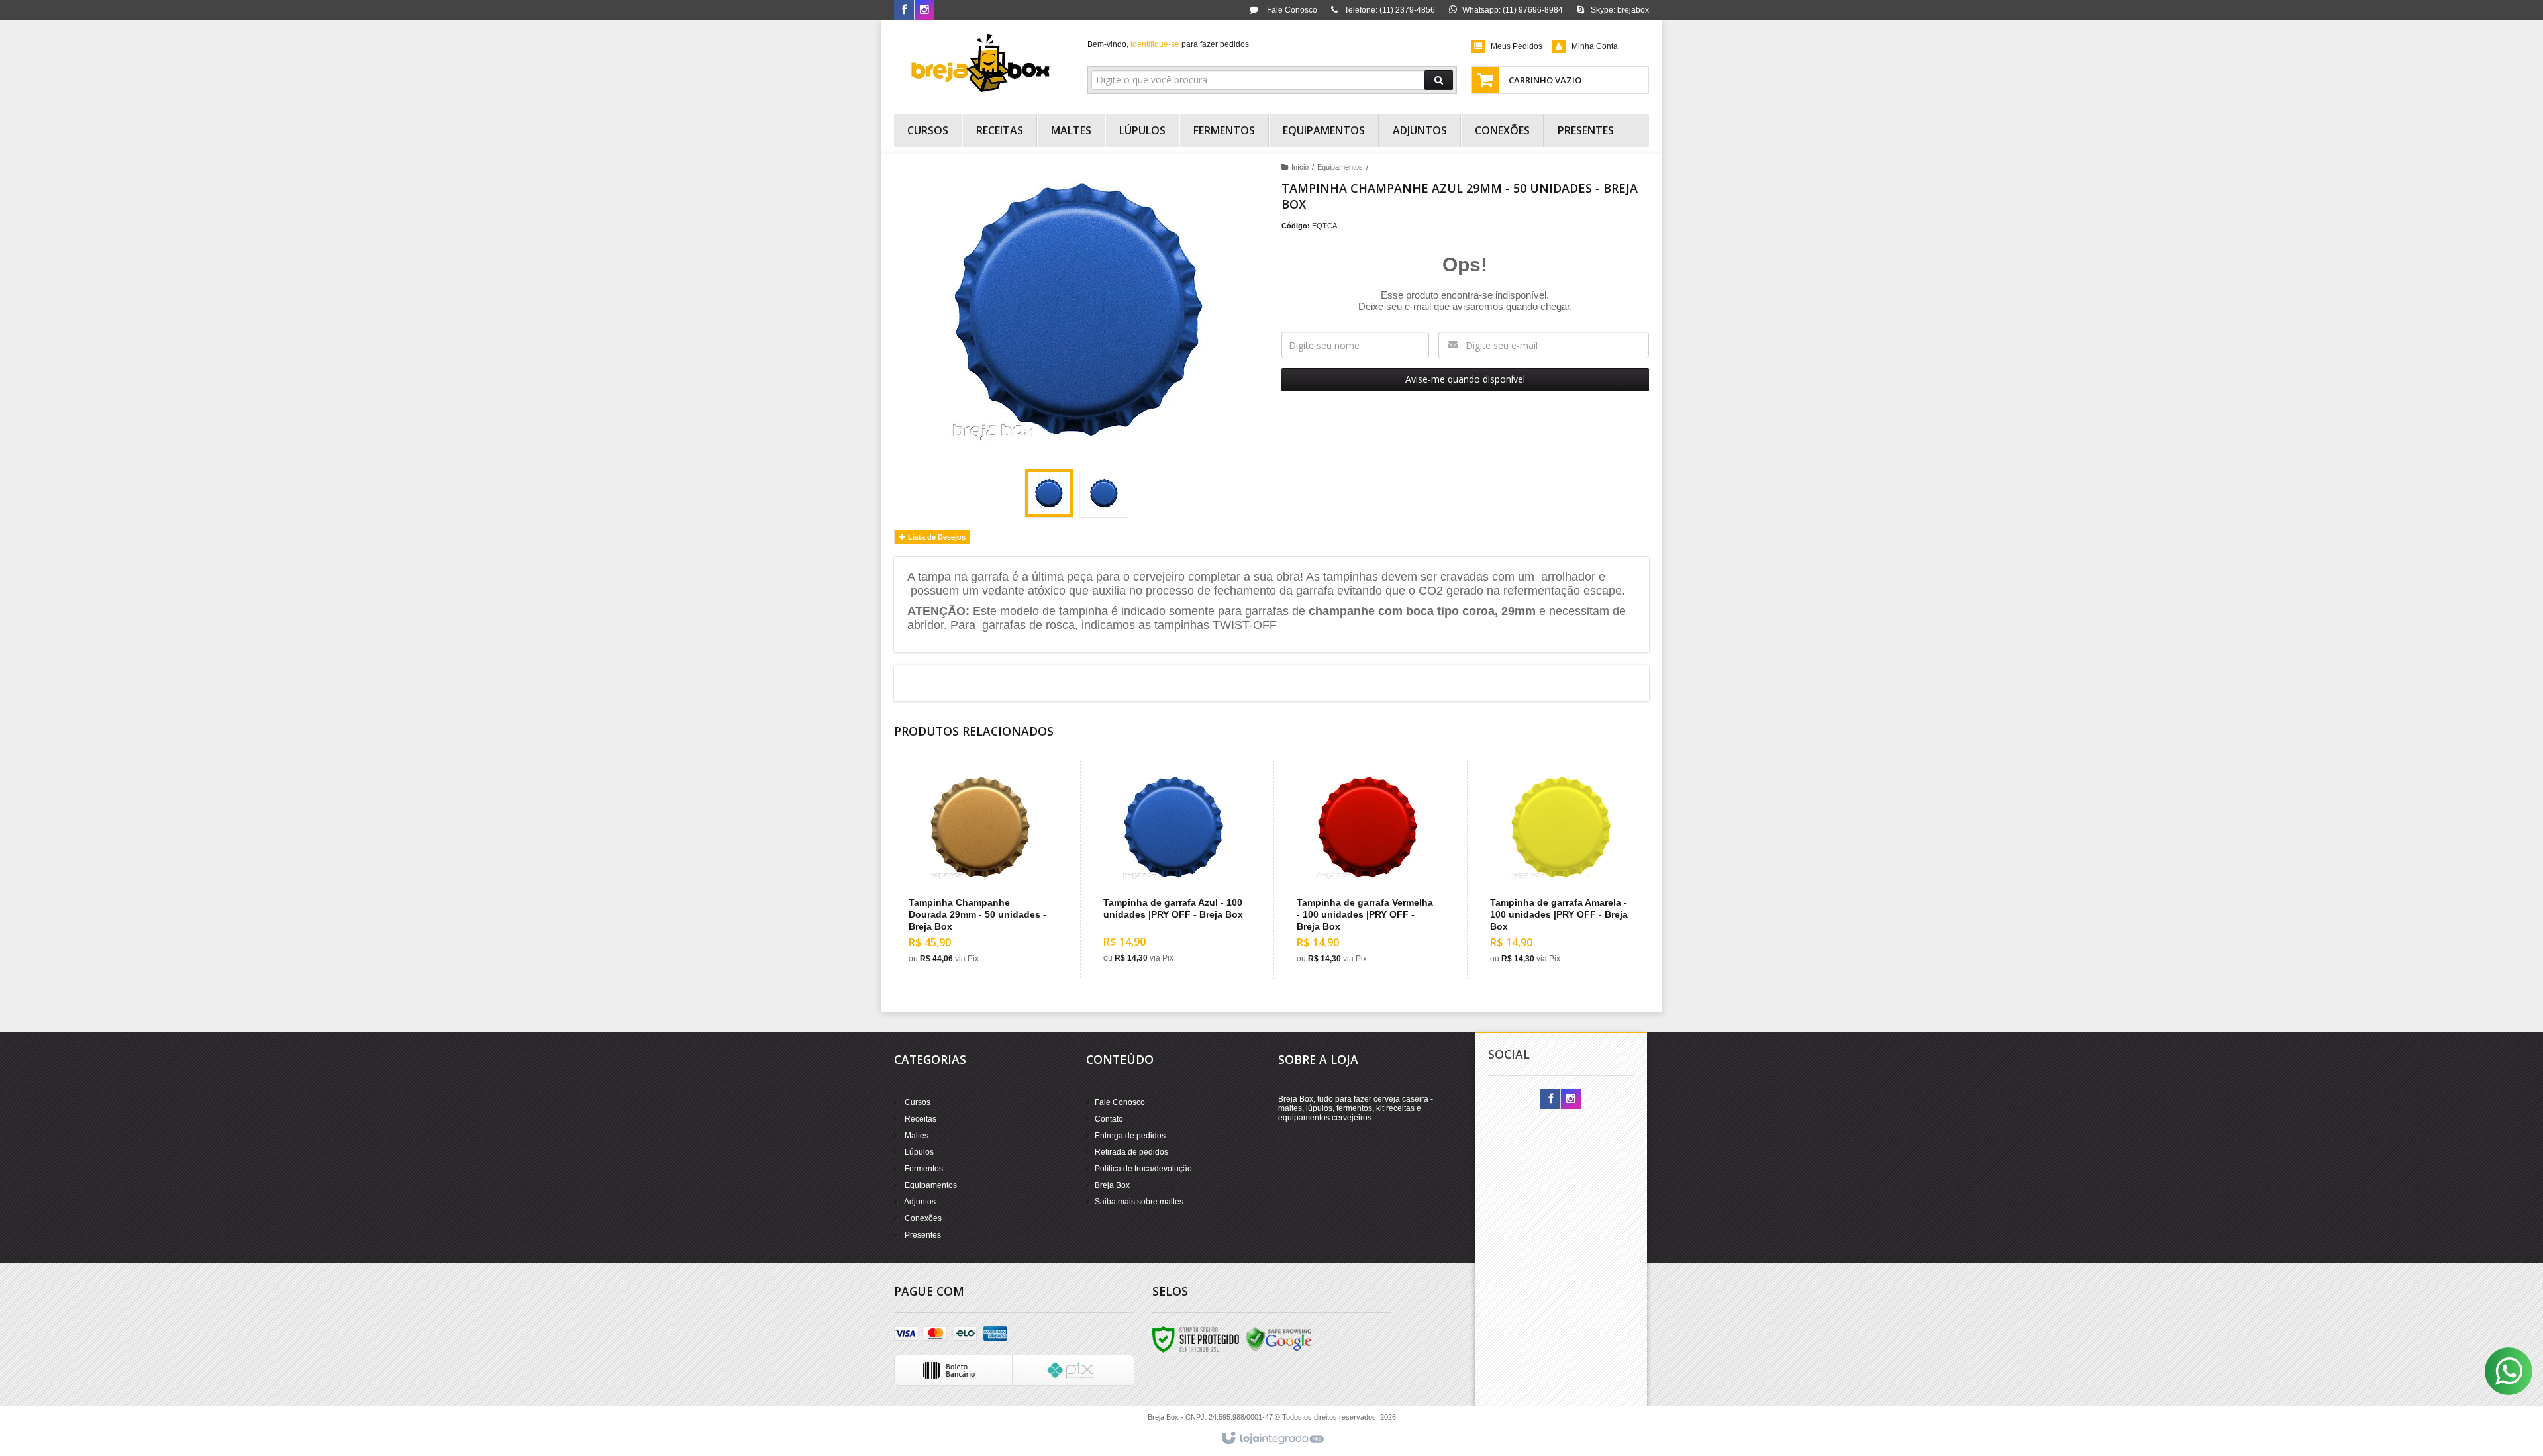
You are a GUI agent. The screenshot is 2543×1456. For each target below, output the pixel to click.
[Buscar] (1439, 80)
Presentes (923, 1235)
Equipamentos (1340, 167)
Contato (1109, 1119)
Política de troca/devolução (1143, 1169)
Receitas (921, 1119)
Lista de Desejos (936, 537)
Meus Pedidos (1517, 46)
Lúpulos (919, 1152)
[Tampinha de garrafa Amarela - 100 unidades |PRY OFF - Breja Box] (1561, 870)
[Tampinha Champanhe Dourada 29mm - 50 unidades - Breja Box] (979, 870)
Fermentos (924, 1169)
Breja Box (1112, 1185)
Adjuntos (920, 1202)
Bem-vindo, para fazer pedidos (1168, 44)
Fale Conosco (1291, 10)
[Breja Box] (981, 64)
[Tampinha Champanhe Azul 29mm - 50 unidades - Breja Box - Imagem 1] (1049, 493)
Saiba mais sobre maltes (1139, 1202)
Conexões (923, 1218)
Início (1300, 167)
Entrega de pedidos (1130, 1136)
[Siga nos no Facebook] (904, 11)
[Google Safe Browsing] (1279, 1339)
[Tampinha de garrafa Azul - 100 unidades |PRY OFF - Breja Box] (1174, 869)
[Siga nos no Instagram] (924, 11)
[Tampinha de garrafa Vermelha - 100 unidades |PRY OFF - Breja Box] (1367, 870)
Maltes (917, 1136)
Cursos (918, 1102)
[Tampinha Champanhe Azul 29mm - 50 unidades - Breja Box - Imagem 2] (1104, 493)
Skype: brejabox (1620, 10)
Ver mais (988, 918)
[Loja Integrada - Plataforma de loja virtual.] (1272, 1439)
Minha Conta (1595, 46)
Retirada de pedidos (1131, 1152)
